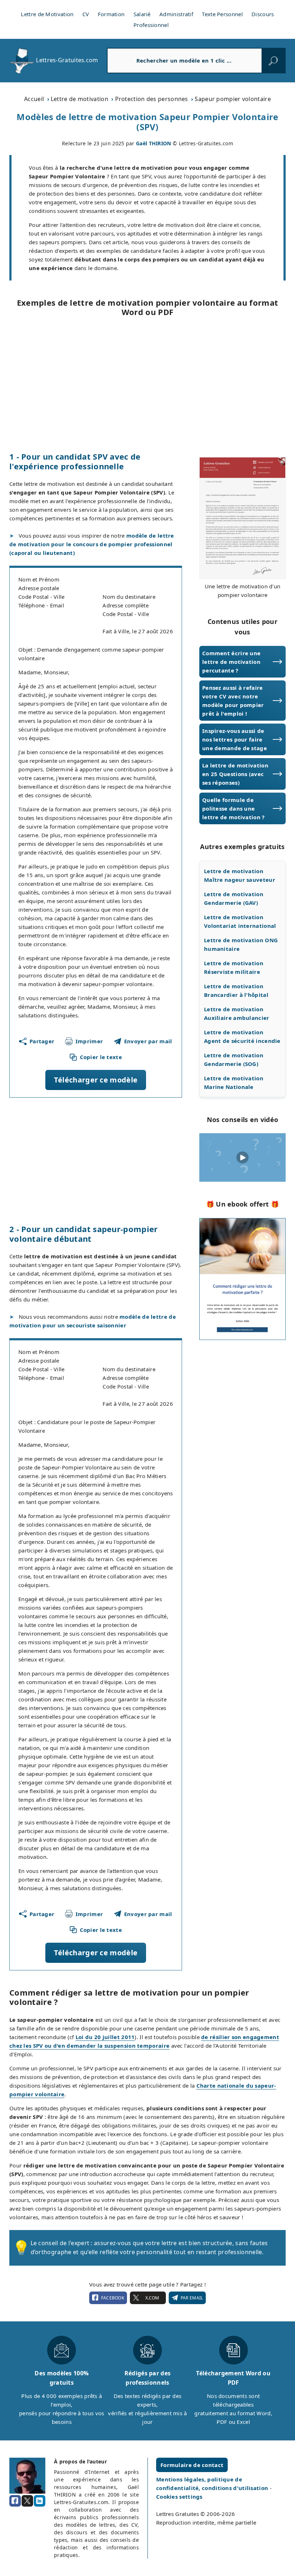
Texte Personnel (222, 14)
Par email (192, 2298)
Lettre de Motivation (47, 14)
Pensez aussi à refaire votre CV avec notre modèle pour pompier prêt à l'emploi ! (233, 701)
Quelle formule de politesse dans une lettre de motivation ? (233, 808)
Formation (111, 14)
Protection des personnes (152, 99)
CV (86, 14)
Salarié (142, 14)
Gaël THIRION (154, 143)
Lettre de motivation (80, 99)
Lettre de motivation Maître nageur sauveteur (240, 875)
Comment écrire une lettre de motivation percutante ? (231, 662)
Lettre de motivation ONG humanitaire (241, 944)
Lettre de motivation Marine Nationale (234, 1082)
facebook (113, 2298)
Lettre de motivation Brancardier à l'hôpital (236, 990)
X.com (152, 2298)
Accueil (34, 99)
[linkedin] (40, 2501)
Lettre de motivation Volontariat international (240, 921)
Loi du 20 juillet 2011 (105, 2037)
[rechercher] (273, 60)
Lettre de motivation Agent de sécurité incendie (242, 1036)
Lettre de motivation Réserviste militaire (234, 967)
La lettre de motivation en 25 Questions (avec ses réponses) (235, 774)
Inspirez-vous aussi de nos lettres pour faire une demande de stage (235, 739)
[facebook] (15, 2501)
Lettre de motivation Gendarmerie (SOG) (234, 1059)
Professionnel (151, 25)
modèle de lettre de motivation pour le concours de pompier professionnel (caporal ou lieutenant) (92, 544)
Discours (263, 14)
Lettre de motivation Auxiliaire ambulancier (237, 1013)
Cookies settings (179, 2497)
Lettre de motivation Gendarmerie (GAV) (234, 898)
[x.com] (27, 2501)
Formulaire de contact (192, 2465)
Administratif (176, 14)
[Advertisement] (147, 384)
